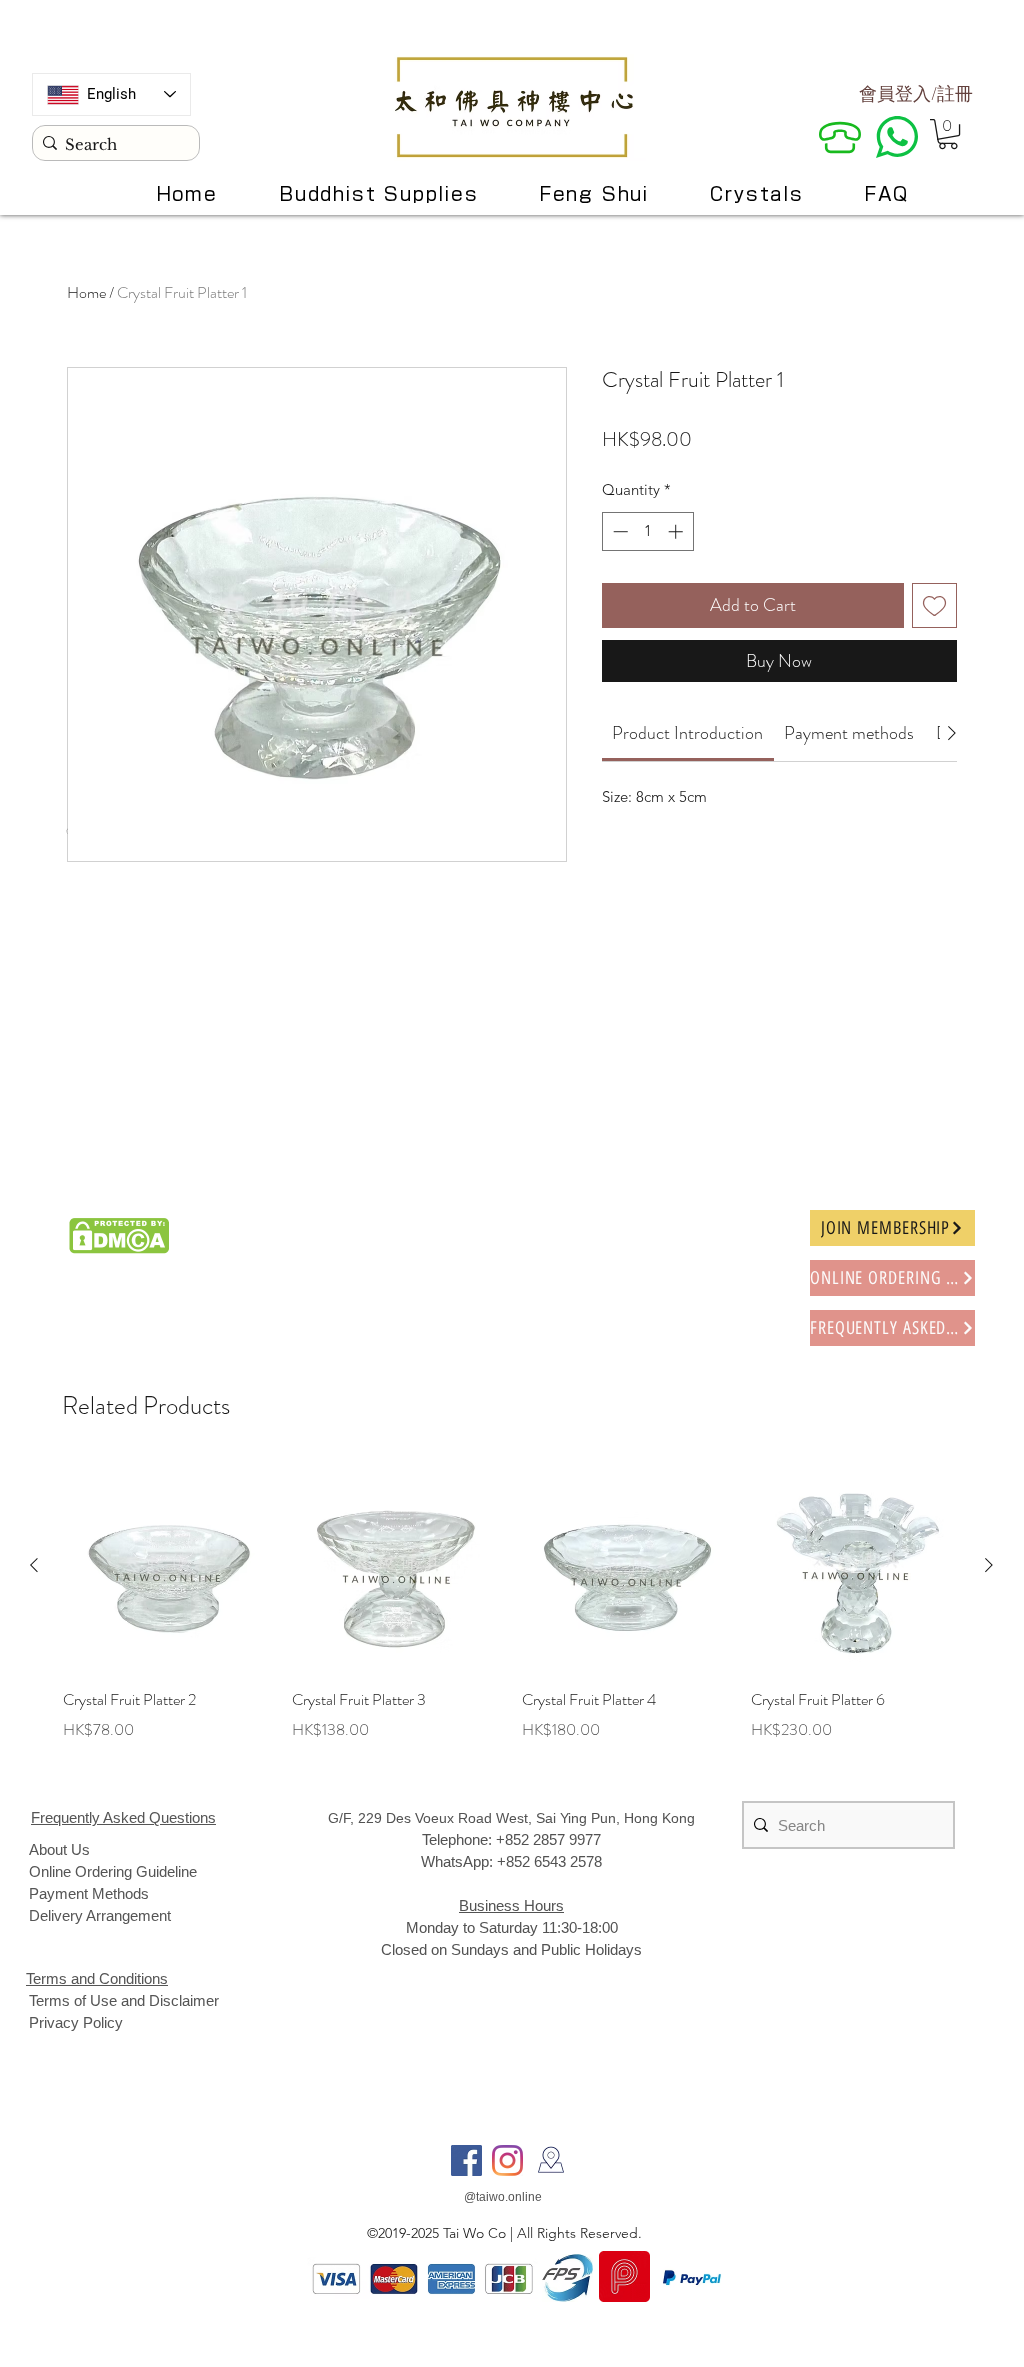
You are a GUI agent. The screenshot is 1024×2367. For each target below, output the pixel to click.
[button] (948, 134)
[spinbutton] (647, 531)
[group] (511, 1615)
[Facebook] (466, 2160)
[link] (687, 733)
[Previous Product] (34, 1565)
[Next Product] (989, 1565)
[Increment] (677, 531)
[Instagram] (507, 2160)
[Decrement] (618, 531)
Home (86, 292)
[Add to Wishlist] (934, 605)
